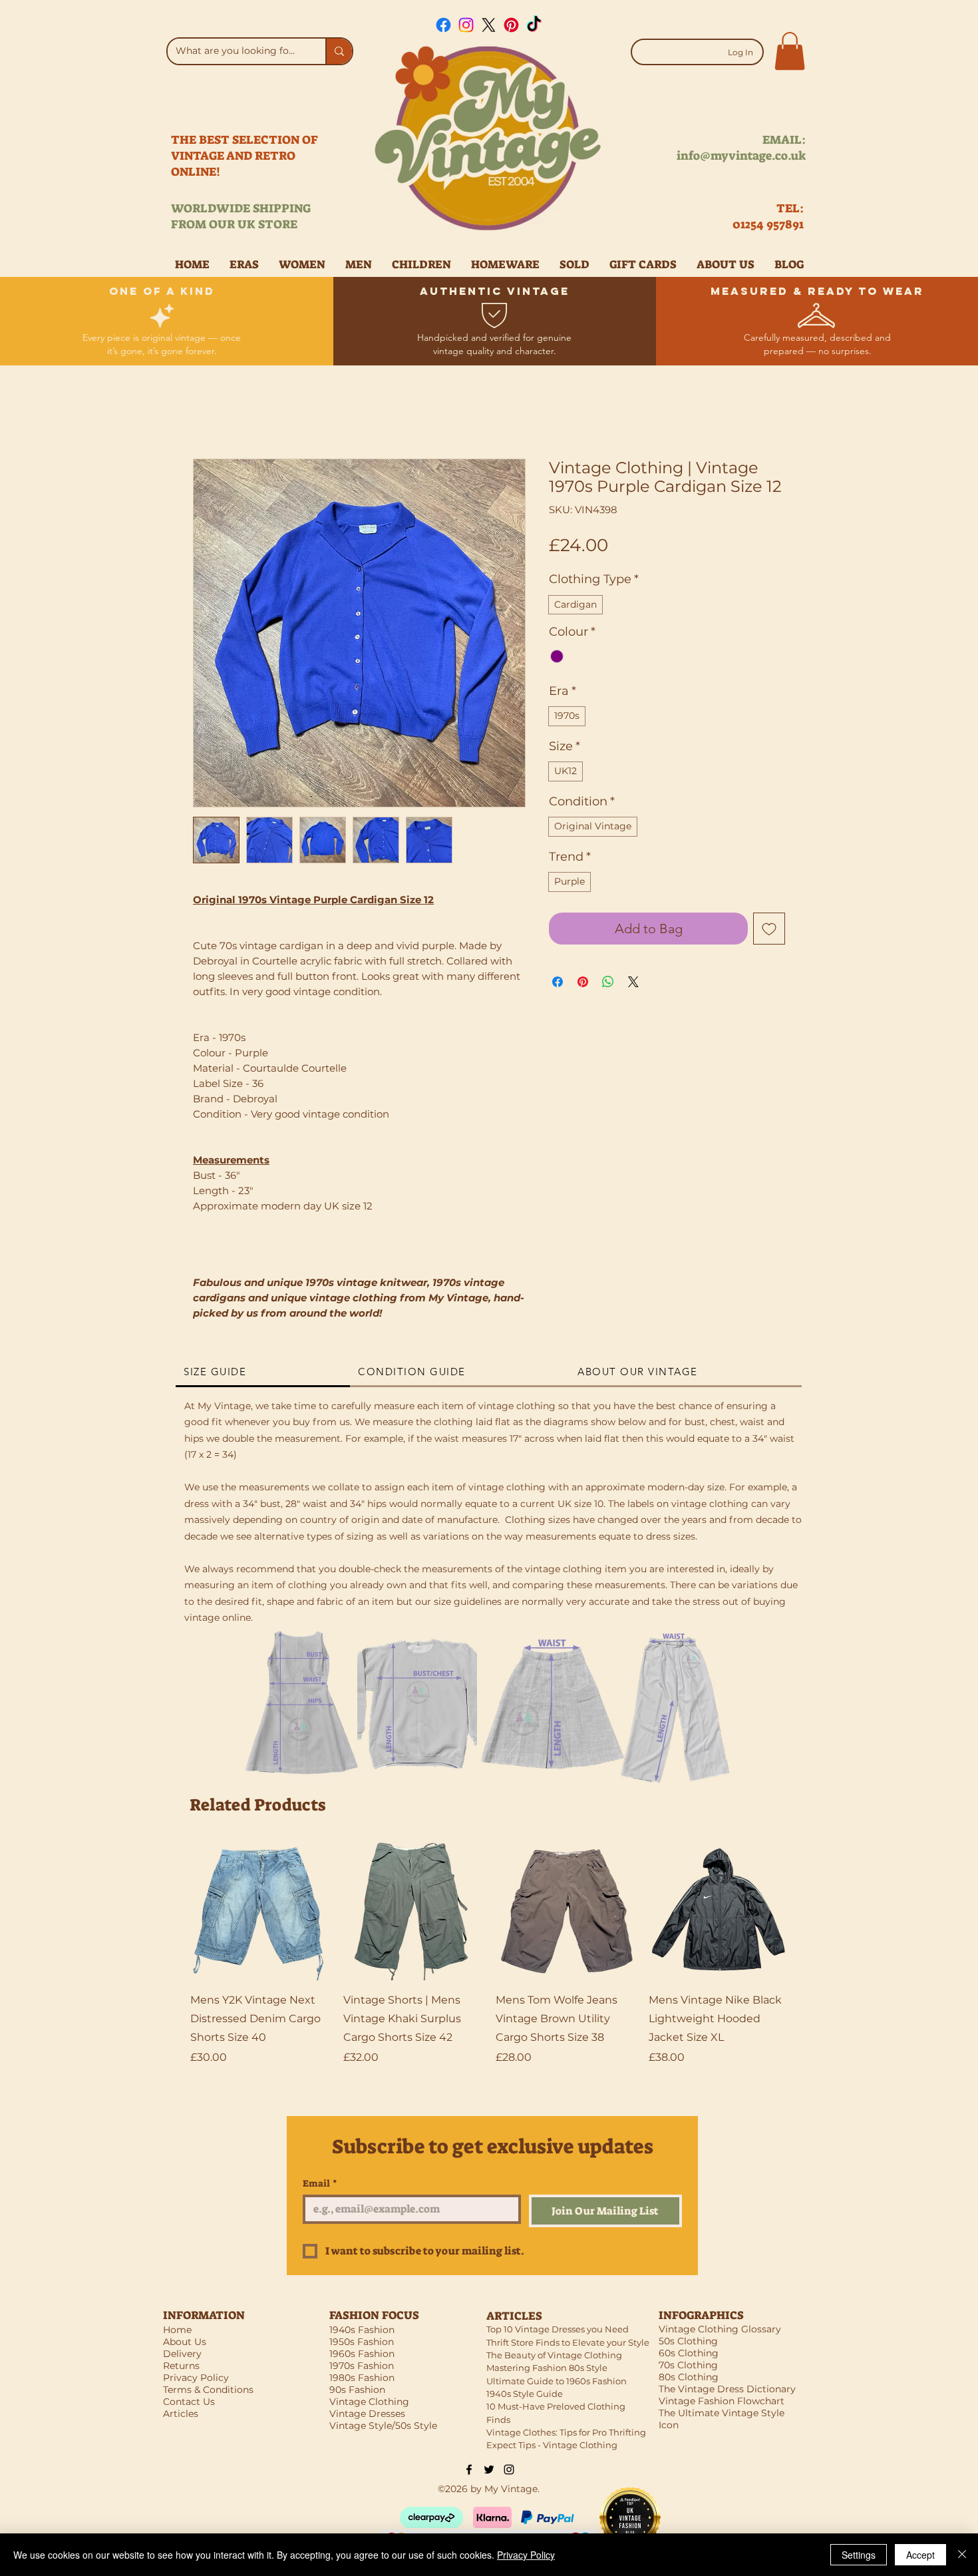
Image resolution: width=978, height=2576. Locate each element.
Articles (181, 2414)
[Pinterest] (511, 25)
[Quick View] (260, 1911)
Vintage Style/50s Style (383, 2426)
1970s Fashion (362, 2366)
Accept (920, 2555)
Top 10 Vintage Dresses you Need (558, 2329)
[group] (489, 1963)
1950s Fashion (362, 2342)
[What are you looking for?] (339, 51)
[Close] (962, 2555)
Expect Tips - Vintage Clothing (552, 2445)
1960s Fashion (362, 2354)
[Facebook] (443, 25)
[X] (489, 25)
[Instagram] (466, 25)
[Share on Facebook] (558, 982)
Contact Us (189, 2402)
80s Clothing (689, 2377)
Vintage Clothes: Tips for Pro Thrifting (566, 2432)
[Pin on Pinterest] (583, 982)
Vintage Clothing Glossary (720, 2329)
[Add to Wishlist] (769, 929)
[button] (790, 51)
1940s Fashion (362, 2330)
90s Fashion (357, 2390)
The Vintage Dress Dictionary (727, 2389)
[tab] (263, 1373)
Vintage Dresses (367, 2414)
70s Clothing (688, 2365)
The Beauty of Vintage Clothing (554, 2355)
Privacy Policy (526, 2555)
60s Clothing (689, 2353)
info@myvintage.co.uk (741, 156)
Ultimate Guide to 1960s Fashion (557, 2381)
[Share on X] (633, 982)
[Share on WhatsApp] (608, 982)
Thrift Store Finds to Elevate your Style (568, 2342)
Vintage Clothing (369, 2402)
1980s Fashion (362, 2378)
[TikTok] (534, 25)
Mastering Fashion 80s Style (547, 2368)
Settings (859, 2555)
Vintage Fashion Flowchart (722, 2401)
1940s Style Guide (525, 2394)
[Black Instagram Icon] (509, 2469)
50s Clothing (688, 2341)
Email (320, 2184)
